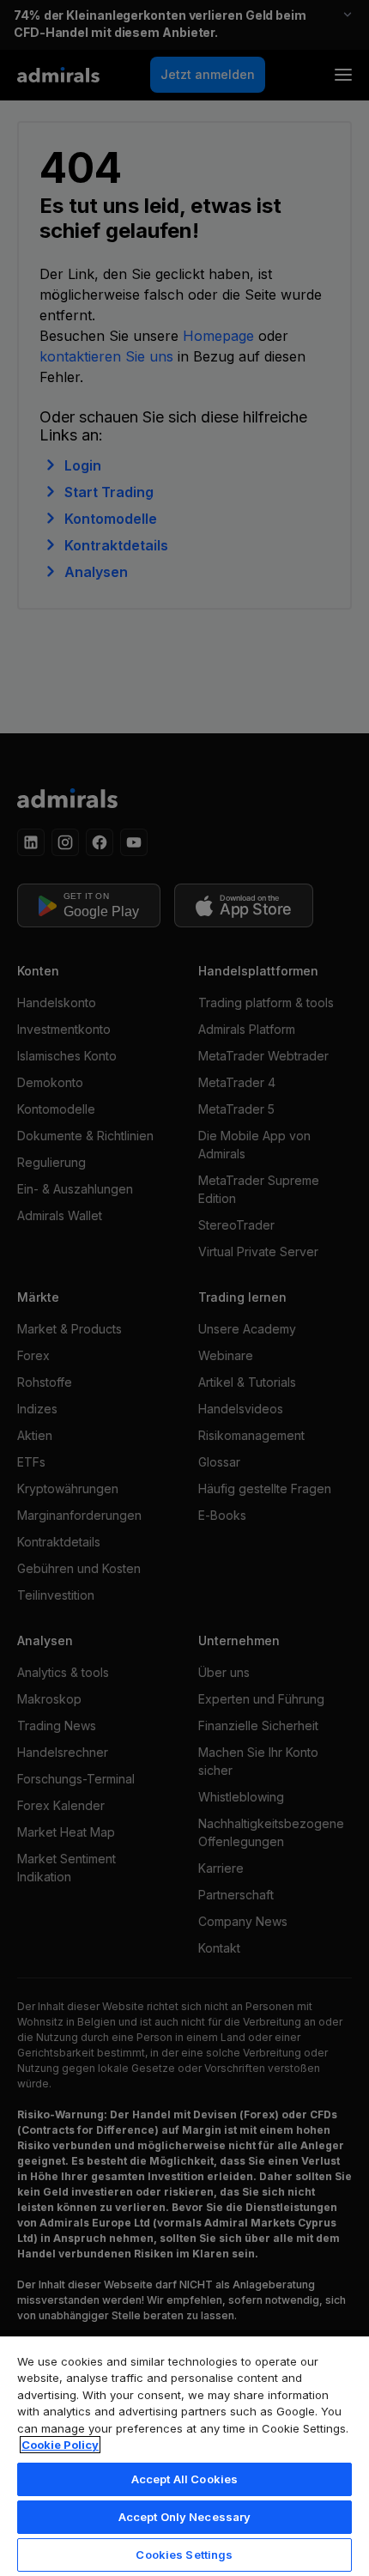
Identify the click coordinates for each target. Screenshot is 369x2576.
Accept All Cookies (184, 2479)
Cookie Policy (60, 2445)
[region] (184, 2455)
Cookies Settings (184, 2555)
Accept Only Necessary (185, 2517)
